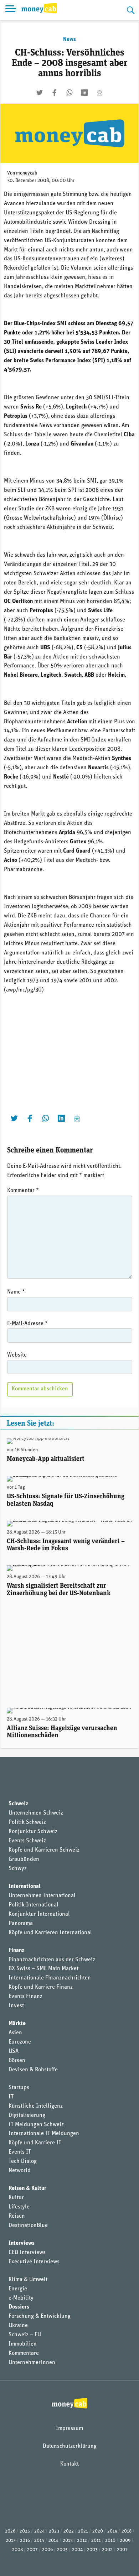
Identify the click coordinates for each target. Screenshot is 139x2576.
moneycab (27, 173)
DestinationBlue (28, 2226)
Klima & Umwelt (28, 2280)
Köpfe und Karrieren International (50, 1933)
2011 (96, 2541)
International (25, 1887)
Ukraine (18, 2326)
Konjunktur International (39, 1914)
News (69, 40)
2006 (47, 2550)
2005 (62, 2550)
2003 (92, 2550)
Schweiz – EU (25, 2335)
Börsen (17, 2061)
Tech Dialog (23, 2161)
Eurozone (20, 2042)
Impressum (69, 2429)
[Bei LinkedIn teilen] (84, 93)
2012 (82, 2541)
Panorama (21, 1924)
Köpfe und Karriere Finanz (41, 1987)
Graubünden (24, 1859)
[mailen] (99, 93)
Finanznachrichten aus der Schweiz (52, 1960)
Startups (19, 2088)
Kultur (16, 2198)
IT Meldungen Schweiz (36, 2125)
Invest (16, 2006)
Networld (20, 2171)
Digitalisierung (27, 2116)
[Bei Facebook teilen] (55, 93)
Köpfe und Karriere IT (35, 2143)
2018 (127, 2531)
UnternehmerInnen (32, 2363)
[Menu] (11, 10)
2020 (98, 2531)
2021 (83, 2531)
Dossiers (19, 2307)
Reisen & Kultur (27, 2189)
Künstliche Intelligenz (36, 2106)
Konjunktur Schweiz (33, 1832)
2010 (110, 2541)
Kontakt (69, 2464)
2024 (39, 2531)
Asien (15, 2033)
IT (11, 2097)
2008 (17, 2550)
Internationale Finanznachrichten (50, 1978)
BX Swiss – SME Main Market (43, 1969)
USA (14, 2051)
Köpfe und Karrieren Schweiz (44, 1850)
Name (16, 1292)
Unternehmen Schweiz (36, 1813)
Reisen (17, 2216)
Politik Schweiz (27, 1822)
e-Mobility (21, 2298)
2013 (68, 2541)
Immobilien (23, 2344)
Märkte (17, 2024)
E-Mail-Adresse (27, 1324)
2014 (53, 2541)
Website (17, 1355)
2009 (125, 2541)
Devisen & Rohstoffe (33, 2070)
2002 (107, 2550)
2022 (69, 2531)
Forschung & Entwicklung (40, 2316)
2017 (11, 2541)
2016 (25, 2541)
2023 (54, 2531)
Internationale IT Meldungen (44, 2134)
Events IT (20, 2152)
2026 (10, 2531)
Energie (18, 2289)
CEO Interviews (27, 2253)
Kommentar (23, 1191)
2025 (25, 2531)
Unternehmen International (42, 1896)
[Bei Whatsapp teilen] (69, 93)
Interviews (22, 2243)
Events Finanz (25, 1997)
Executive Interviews (34, 2262)
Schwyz (18, 1869)
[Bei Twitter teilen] (40, 93)
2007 (32, 2550)
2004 (77, 2550)
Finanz (16, 1951)
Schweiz (18, 1804)
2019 (112, 2531)
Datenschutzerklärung (70, 2446)
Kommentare (24, 2353)
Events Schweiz (27, 1841)
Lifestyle (19, 2207)
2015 (39, 2541)
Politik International (34, 1905)
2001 (122, 2550)
